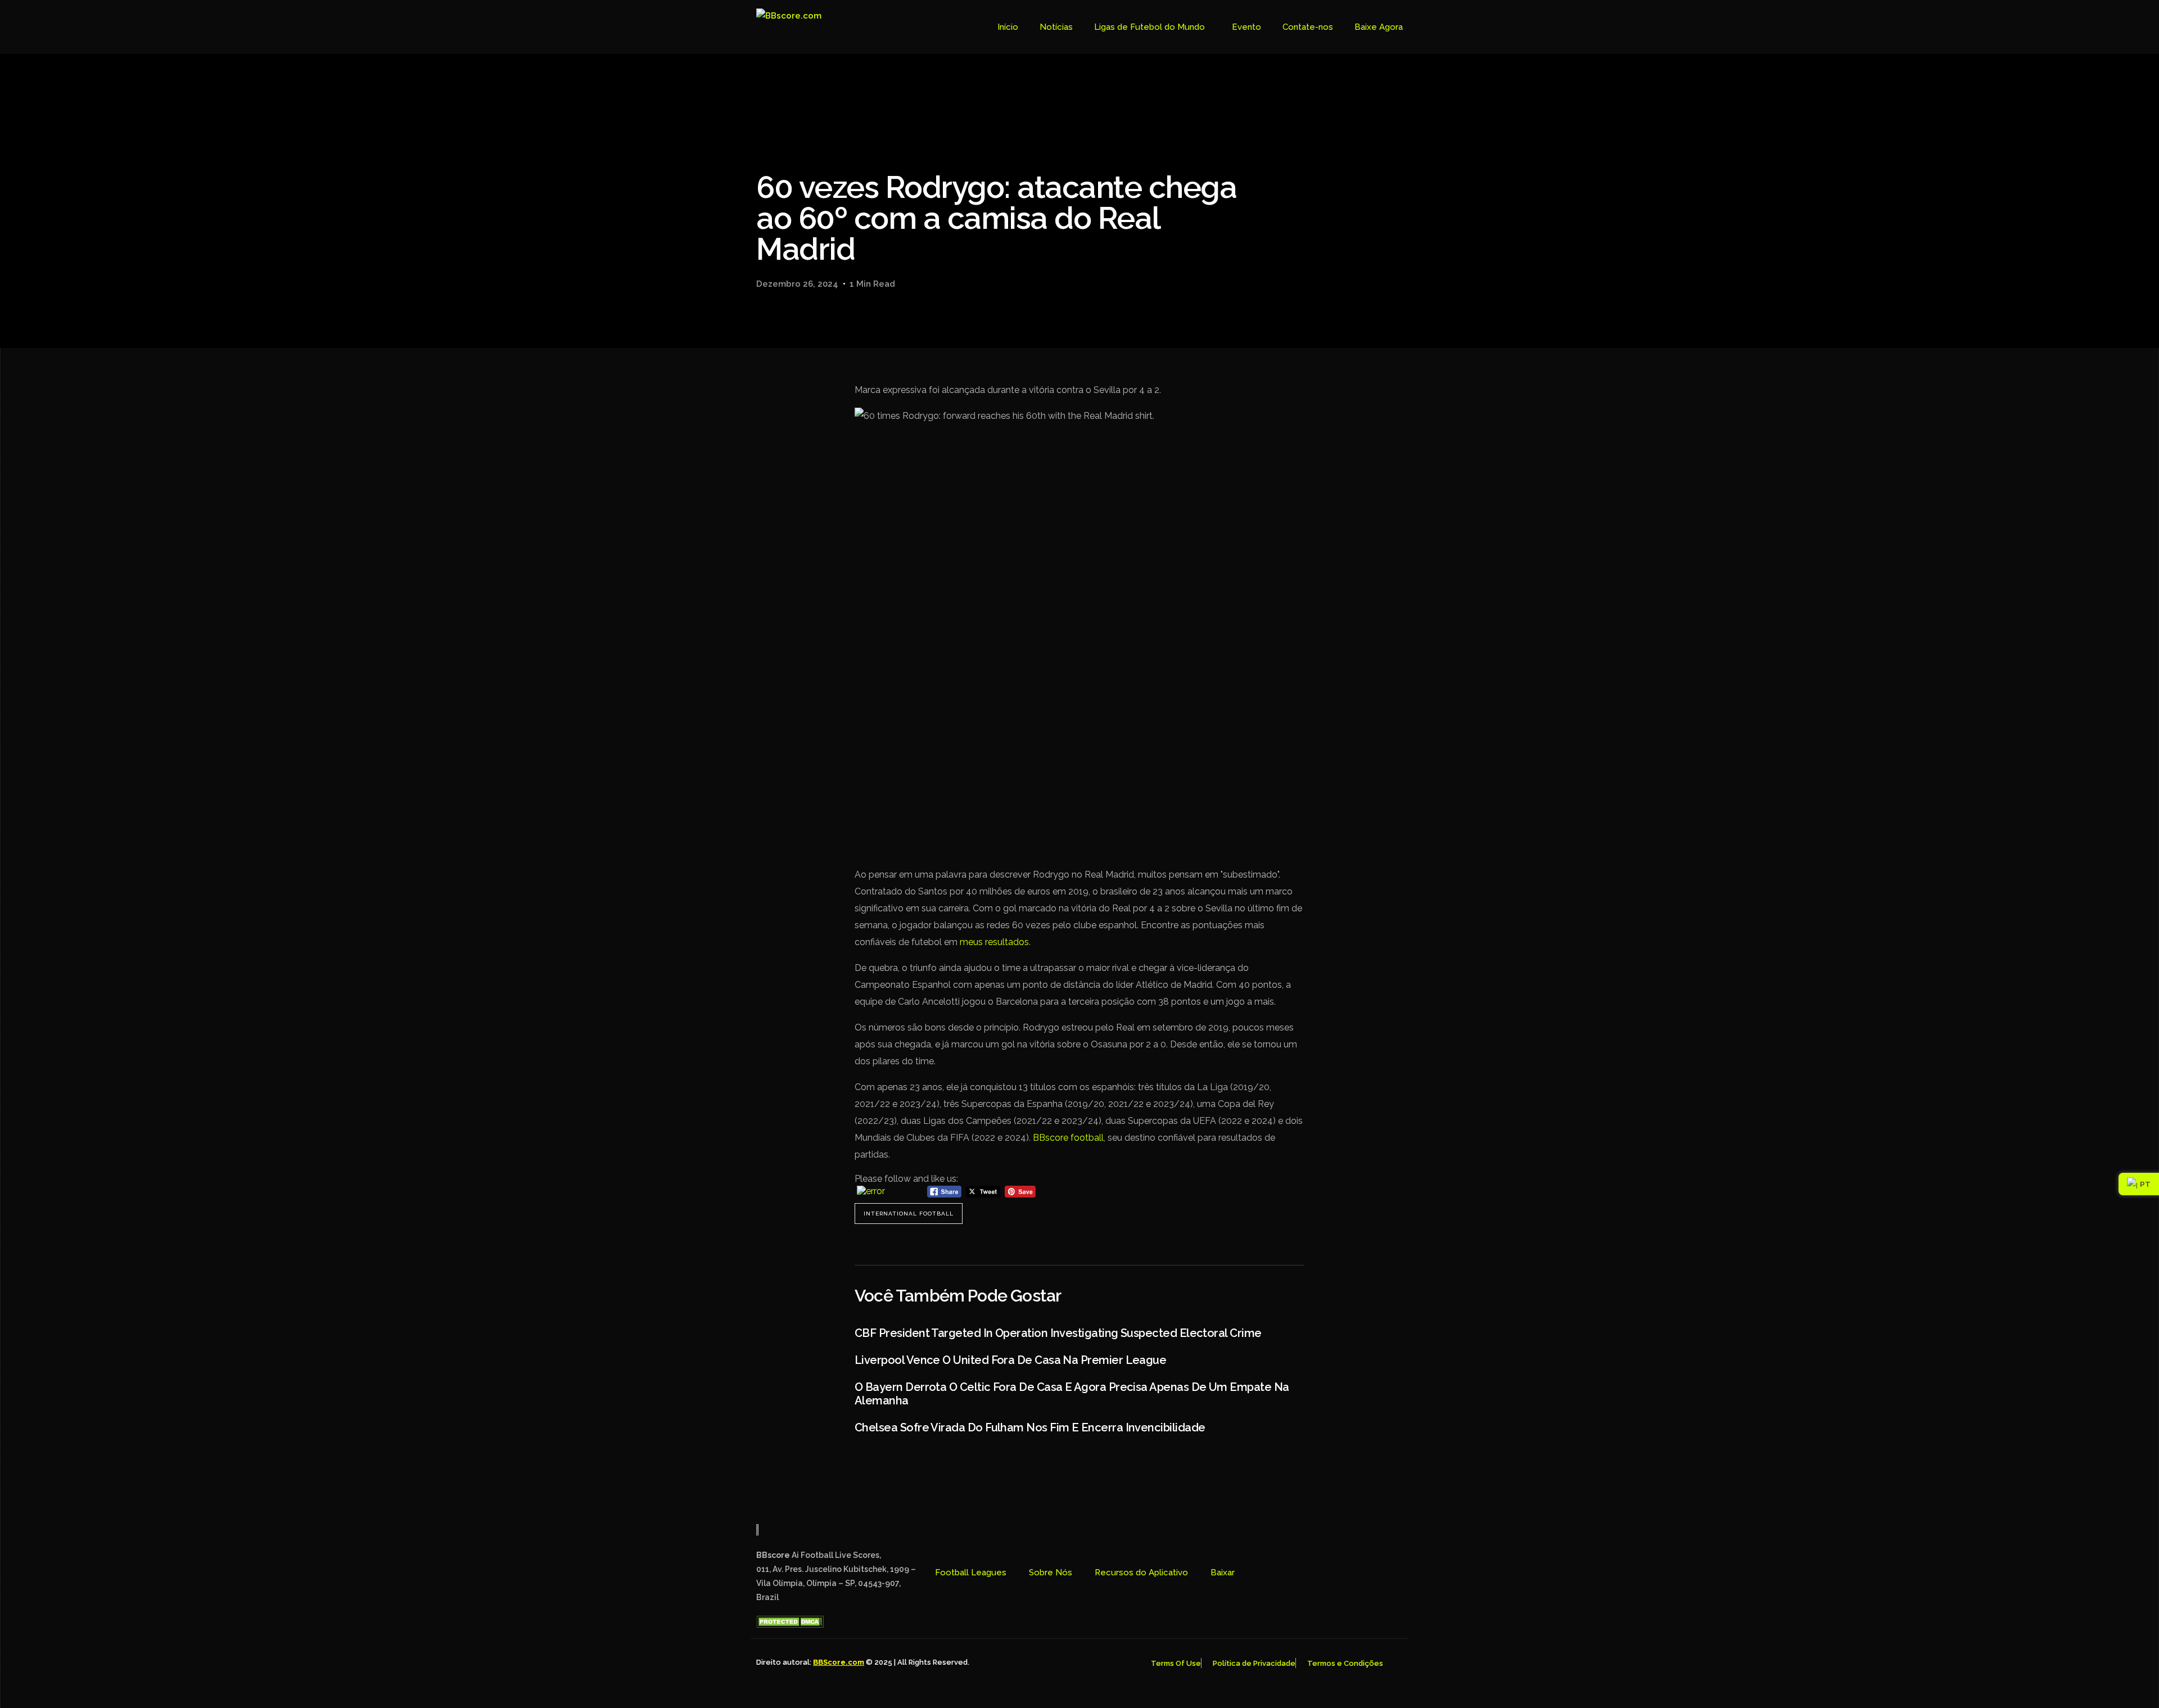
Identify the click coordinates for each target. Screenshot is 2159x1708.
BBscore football (1068, 1138)
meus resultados (994, 942)
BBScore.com (839, 1662)
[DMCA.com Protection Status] (790, 1625)
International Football (909, 1214)
